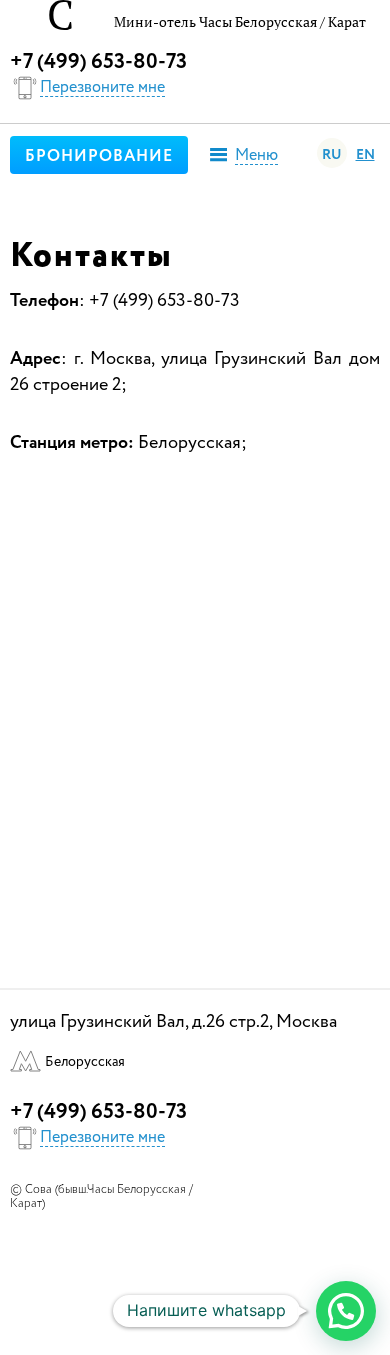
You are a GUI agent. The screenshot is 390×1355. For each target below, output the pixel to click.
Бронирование (99, 157)
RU (332, 155)
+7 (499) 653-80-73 (98, 62)
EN (365, 155)
